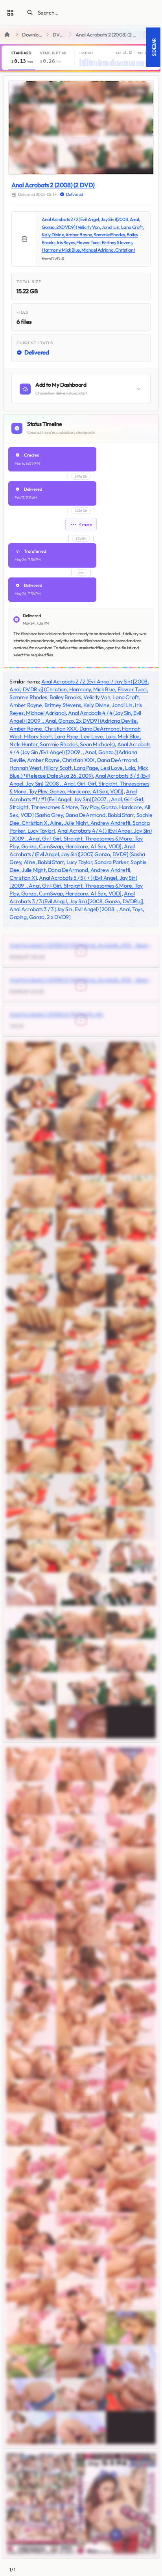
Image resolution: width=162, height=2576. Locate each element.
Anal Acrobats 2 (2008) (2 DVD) (53, 185)
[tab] (22, 58)
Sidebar (154, 47)
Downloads (33, 35)
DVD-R (60, 35)
